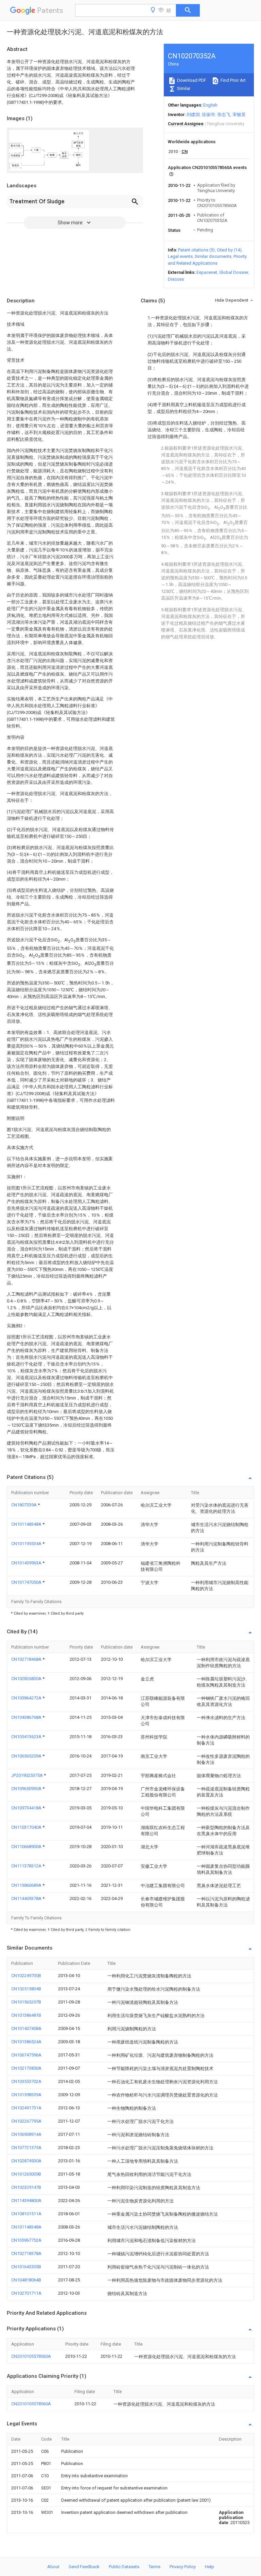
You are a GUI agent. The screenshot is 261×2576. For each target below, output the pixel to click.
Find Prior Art (233, 80)
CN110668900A (27, 1847)
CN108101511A (26, 2214)
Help (210, 2567)
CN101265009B (26, 2174)
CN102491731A (26, 2108)
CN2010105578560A (31, 2356)
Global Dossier (234, 272)
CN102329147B (26, 2187)
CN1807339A (24, 1505)
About (53, 2567)
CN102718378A (26, 2253)
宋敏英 (239, 115)
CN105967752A (26, 2240)
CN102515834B (26, 1989)
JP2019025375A (28, 1775)
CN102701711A (26, 2293)
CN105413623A (27, 1737)
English (210, 105)
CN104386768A (27, 1717)
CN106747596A (26, 2055)
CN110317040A (27, 1827)
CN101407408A (26, 2028)
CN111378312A (27, 1866)
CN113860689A (27, 1885)
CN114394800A (26, 2201)
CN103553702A (26, 2081)
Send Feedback (84, 2567)
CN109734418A (27, 1808)
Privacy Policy (183, 2567)
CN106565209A (27, 1756)
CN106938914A (26, 2134)
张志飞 (224, 115)
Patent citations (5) (196, 250)
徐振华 (208, 115)
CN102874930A (26, 2161)
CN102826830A (27, 1679)
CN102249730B (26, 1976)
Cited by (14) (229, 250)
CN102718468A (27, 1659)
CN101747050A (27, 1582)
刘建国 (193, 115)
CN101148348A (27, 1524)
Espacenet (207, 272)
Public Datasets (124, 2567)
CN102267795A (26, 2121)
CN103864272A (27, 1698)
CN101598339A (26, 2095)
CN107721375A (26, 2148)
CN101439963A (27, 1563)
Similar (183, 88)
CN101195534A (27, 1544)
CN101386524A (26, 2042)
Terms (154, 2567)
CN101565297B (26, 2002)
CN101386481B (26, 2015)
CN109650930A (27, 1789)
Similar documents (213, 256)
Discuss (176, 279)
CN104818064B (26, 2280)
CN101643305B (26, 2267)
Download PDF (191, 80)
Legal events (180, 256)
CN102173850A (26, 2068)
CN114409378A (27, 1898)
